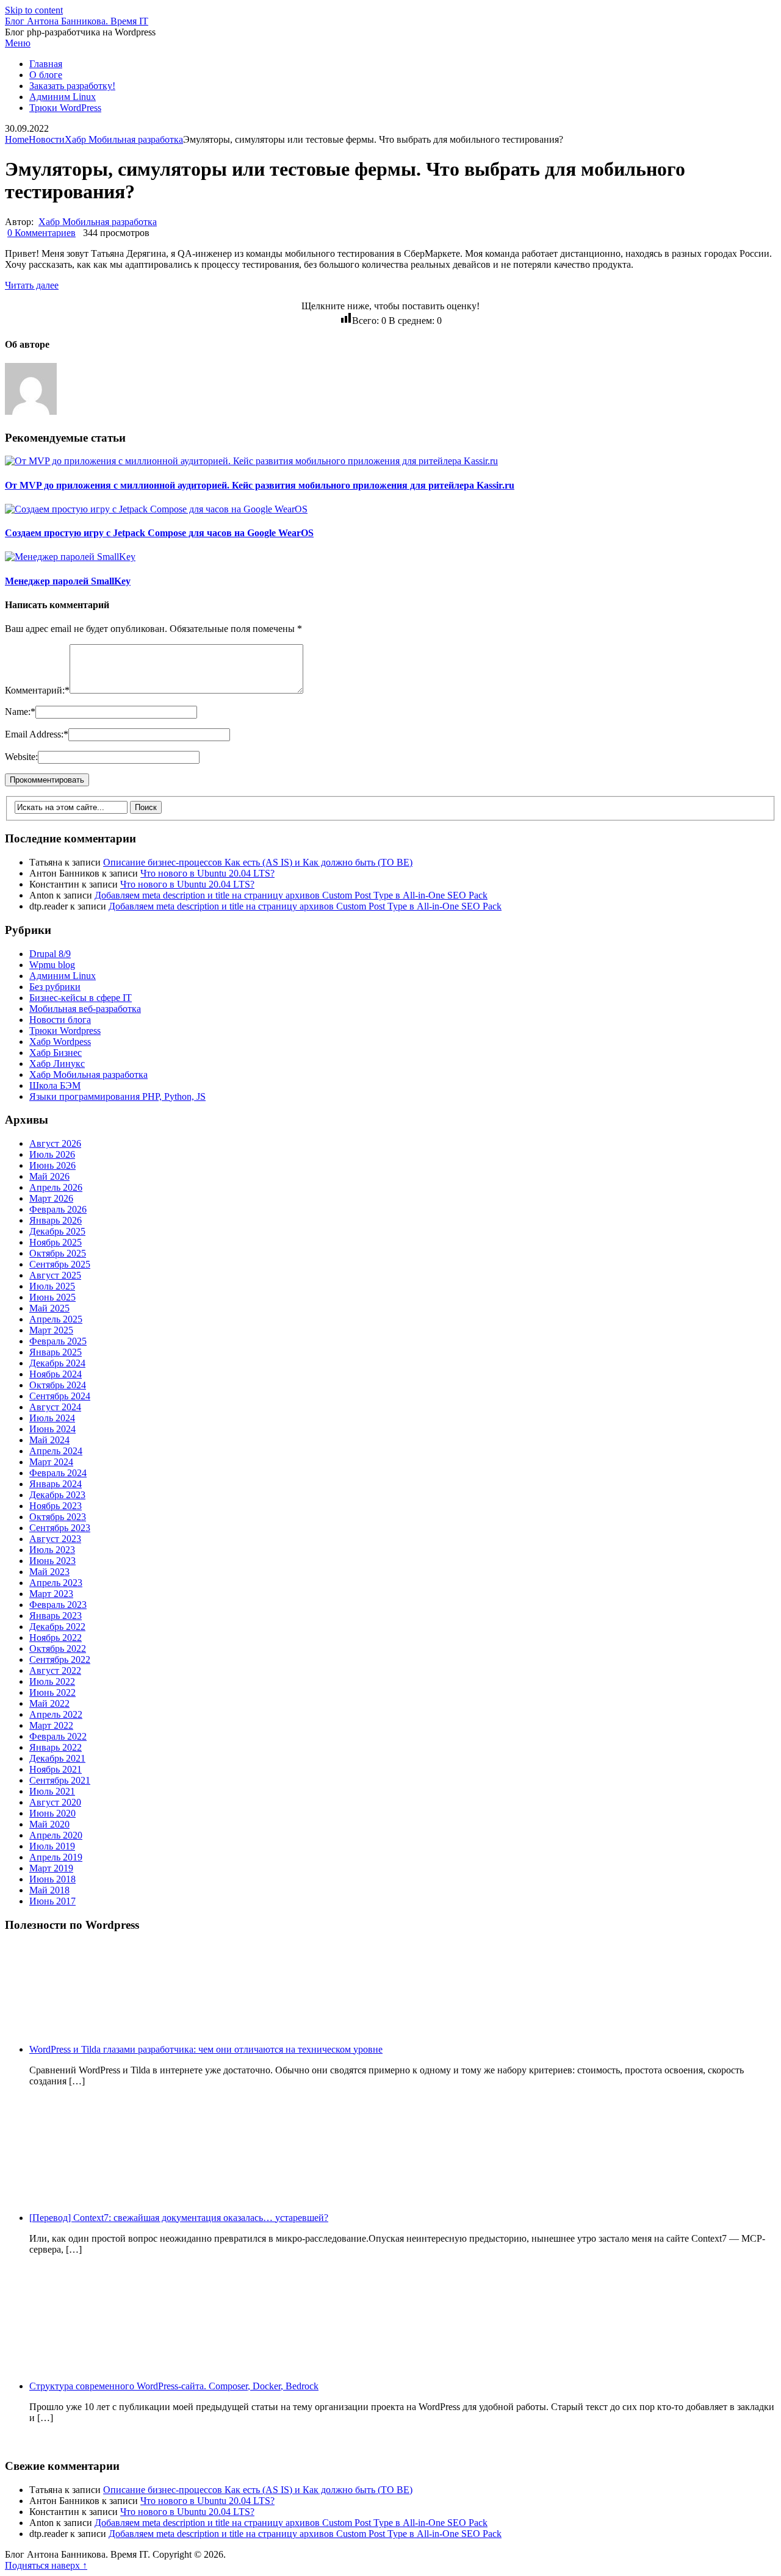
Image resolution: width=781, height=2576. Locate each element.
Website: (21, 757)
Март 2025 (51, 1330)
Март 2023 (51, 1594)
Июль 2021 (52, 1791)
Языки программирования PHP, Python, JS (117, 1096)
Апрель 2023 (56, 1583)
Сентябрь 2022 (60, 1659)
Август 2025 (55, 1275)
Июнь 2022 (52, 1692)
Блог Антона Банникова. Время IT (77, 21)
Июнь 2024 (52, 1429)
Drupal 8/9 (50, 954)
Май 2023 (49, 1572)
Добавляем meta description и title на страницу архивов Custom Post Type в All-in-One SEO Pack (291, 895)
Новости (47, 139)
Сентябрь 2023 (60, 1528)
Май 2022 (49, 1703)
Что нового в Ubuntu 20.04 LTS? (207, 873)
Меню (18, 43)
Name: (20, 712)
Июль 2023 (52, 1550)
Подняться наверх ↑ (46, 2565)
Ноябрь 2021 (56, 1769)
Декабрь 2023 (57, 1495)
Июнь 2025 (52, 1297)
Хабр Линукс (57, 1064)
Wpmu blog (52, 965)
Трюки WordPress (65, 108)
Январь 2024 (56, 1484)
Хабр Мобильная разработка (124, 139)
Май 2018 (49, 1890)
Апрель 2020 (56, 1835)
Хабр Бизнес (56, 1053)
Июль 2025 (52, 1286)
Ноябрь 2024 (56, 1374)
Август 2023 (55, 1539)
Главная (46, 64)
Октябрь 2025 (58, 1253)
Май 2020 (49, 1824)
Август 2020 (55, 1802)
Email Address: (37, 734)
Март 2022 (51, 1725)
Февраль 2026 (58, 1209)
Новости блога (60, 1020)
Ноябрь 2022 (56, 1638)
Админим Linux (63, 97)
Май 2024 (49, 1440)
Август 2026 (55, 1143)
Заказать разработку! (72, 86)
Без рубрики (55, 987)
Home (17, 139)
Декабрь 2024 (57, 1363)
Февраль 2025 (58, 1341)
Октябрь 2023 (58, 1517)
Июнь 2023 (52, 1561)
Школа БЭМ (55, 1085)
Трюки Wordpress (65, 1031)
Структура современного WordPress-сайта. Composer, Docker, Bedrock (174, 2386)
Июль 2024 (52, 1418)
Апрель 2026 (56, 1187)
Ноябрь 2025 (56, 1242)
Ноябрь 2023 (56, 1506)
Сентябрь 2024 (60, 1396)
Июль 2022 (52, 1681)
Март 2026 (51, 1198)
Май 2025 (49, 1308)
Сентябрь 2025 (60, 1264)
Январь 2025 (56, 1352)
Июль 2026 (52, 1154)
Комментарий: (37, 690)
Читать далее (32, 285)
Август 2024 (55, 1407)
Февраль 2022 (58, 1736)
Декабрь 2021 (57, 1758)
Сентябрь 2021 (60, 1780)
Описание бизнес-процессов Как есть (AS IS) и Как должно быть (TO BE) (258, 862)
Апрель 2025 (56, 1319)
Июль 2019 (52, 1846)
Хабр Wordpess (60, 1042)
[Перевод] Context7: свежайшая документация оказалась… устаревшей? (179, 2218)
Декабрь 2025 (57, 1231)
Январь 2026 (56, 1220)
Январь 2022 (56, 1747)
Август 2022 (55, 1670)
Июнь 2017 (52, 1901)
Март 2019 (51, 1868)
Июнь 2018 (52, 1879)
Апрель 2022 (56, 1714)
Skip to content (34, 10)
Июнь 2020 (52, 1813)
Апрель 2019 (56, 1857)
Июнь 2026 (52, 1165)
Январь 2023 (56, 1616)
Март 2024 (51, 1462)
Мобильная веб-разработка (85, 1009)
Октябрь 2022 (58, 1649)
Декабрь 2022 (57, 1627)
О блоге (46, 75)
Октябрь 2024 (58, 1385)
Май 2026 (49, 1176)
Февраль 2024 (58, 1473)
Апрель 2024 (56, 1451)
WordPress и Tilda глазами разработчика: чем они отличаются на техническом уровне (206, 2049)
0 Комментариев (41, 233)
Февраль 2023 (58, 1605)
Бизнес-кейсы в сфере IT (81, 998)
